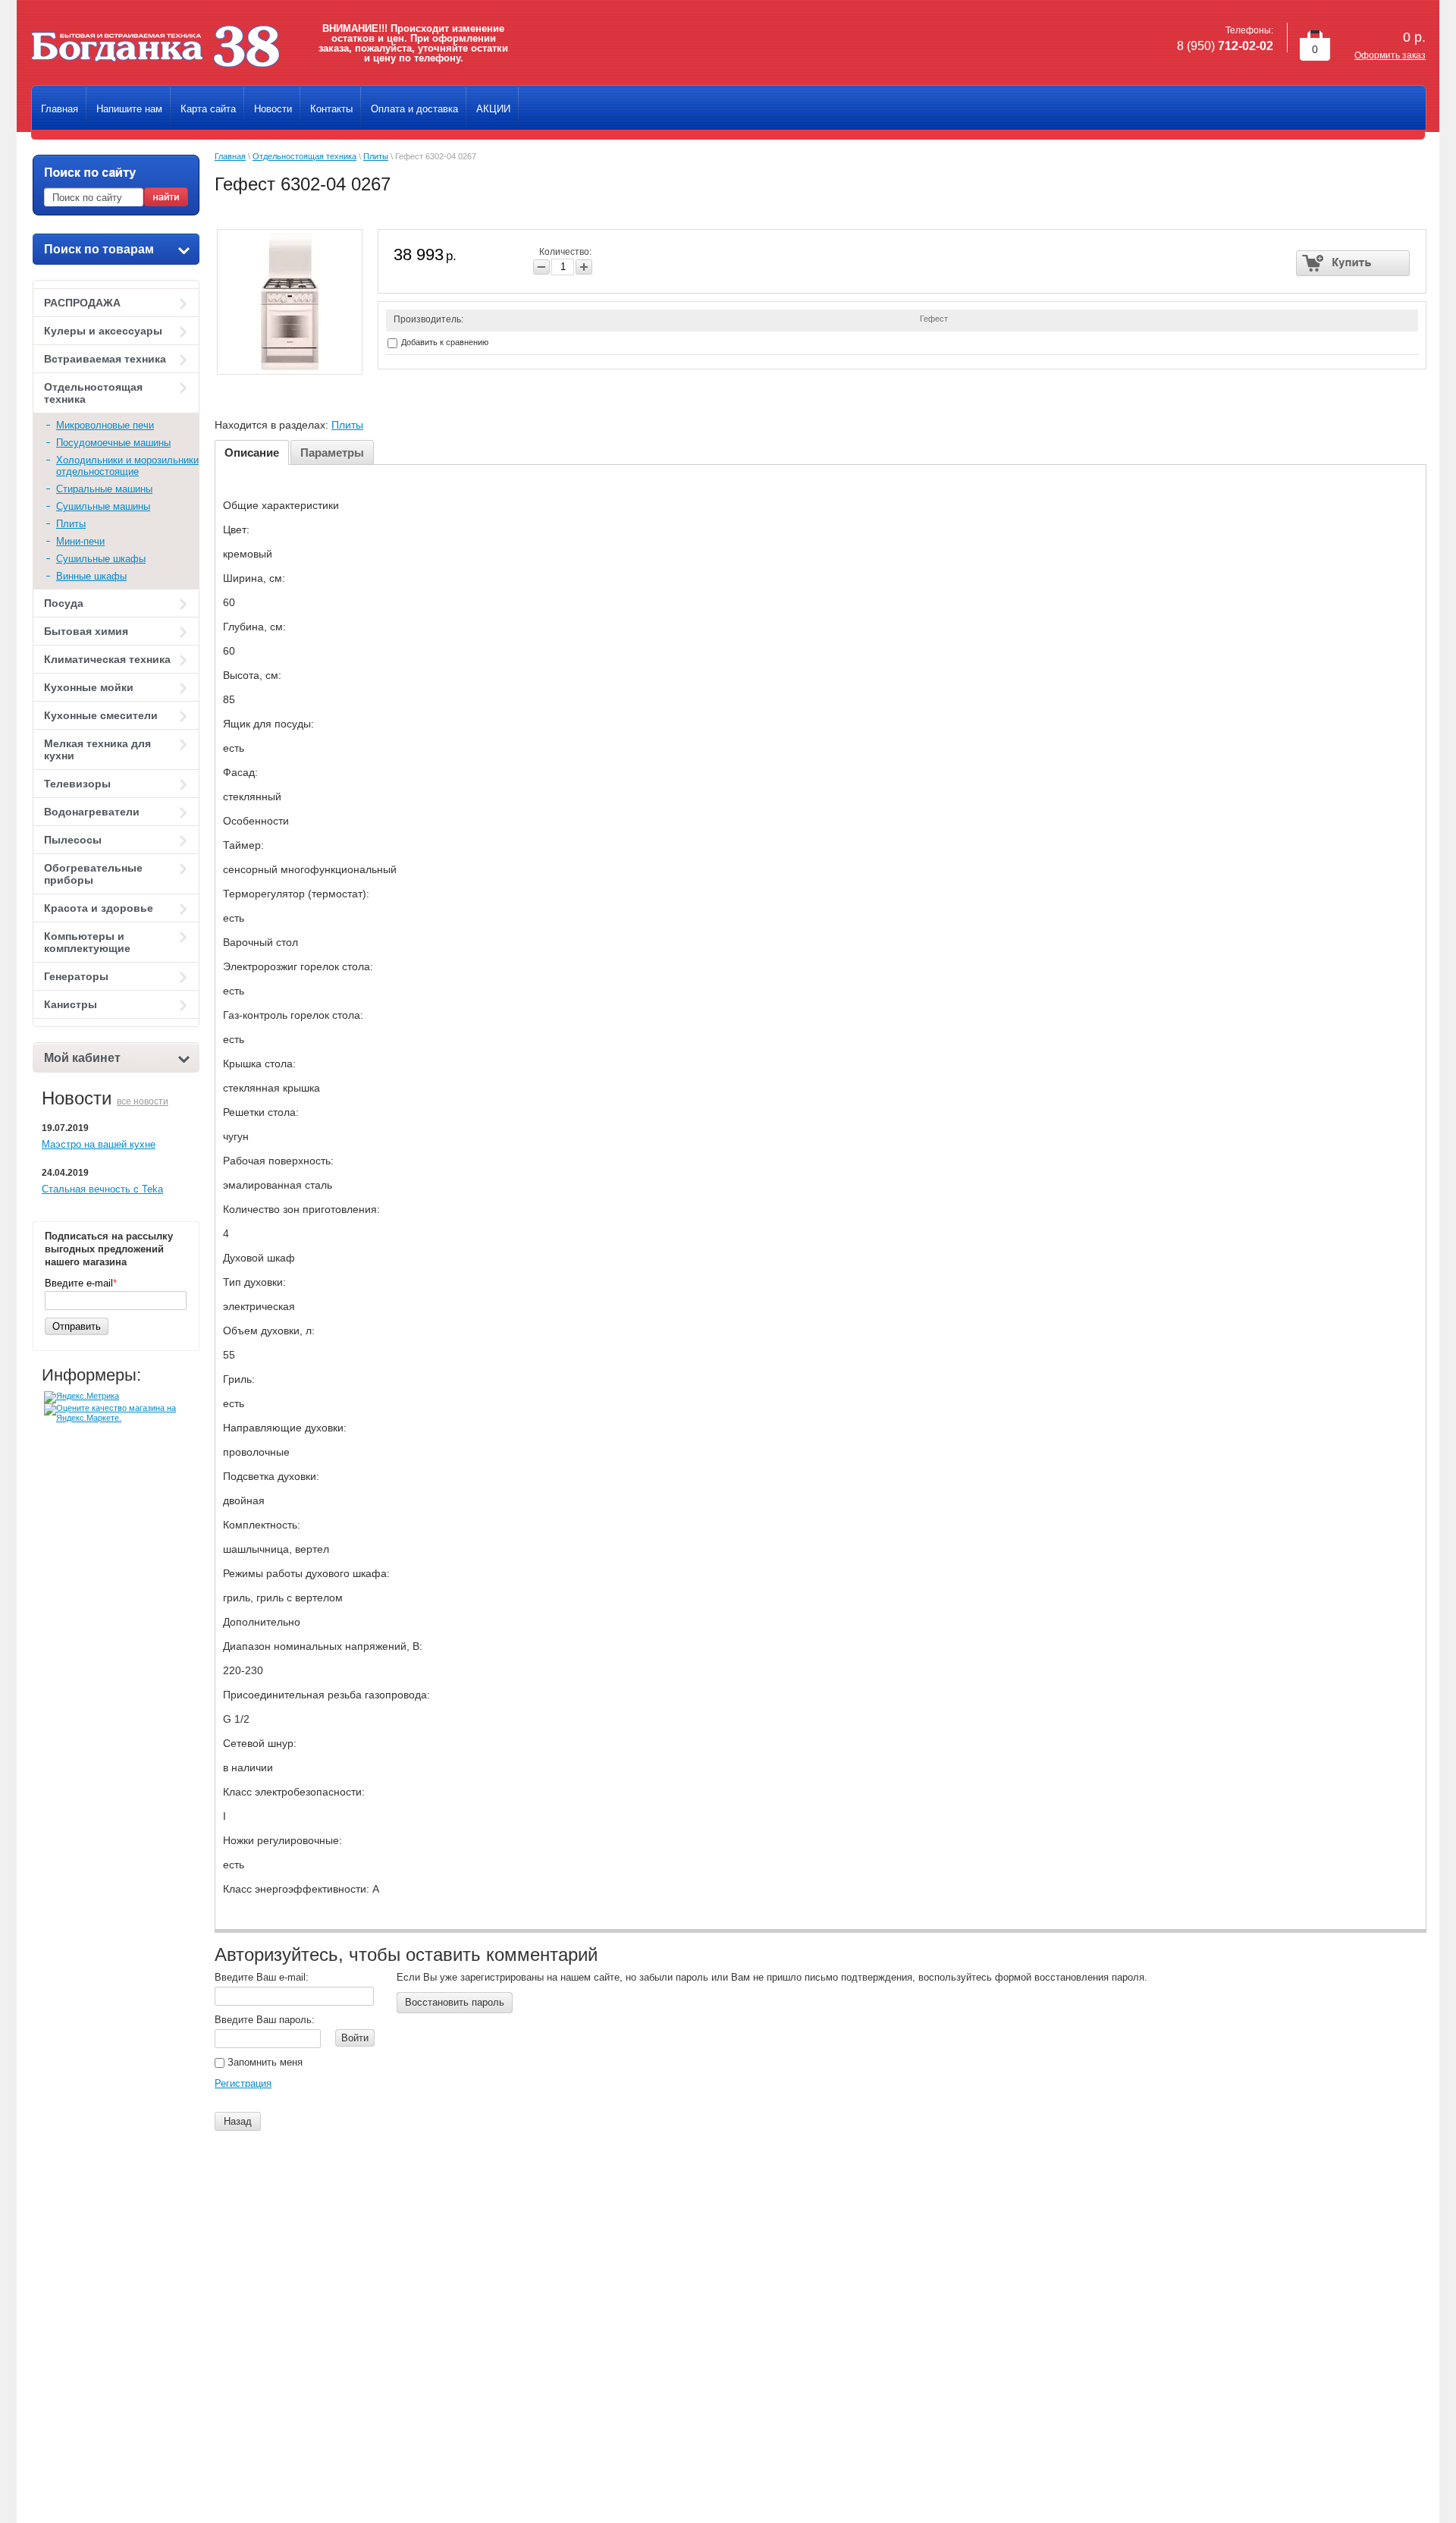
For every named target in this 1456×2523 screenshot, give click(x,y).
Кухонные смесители (101, 715)
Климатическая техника (107, 659)
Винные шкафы (91, 576)
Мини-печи (80, 541)
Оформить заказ (1390, 55)
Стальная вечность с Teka (102, 1189)
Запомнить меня (264, 2062)
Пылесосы (73, 840)
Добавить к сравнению (444, 342)
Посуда (64, 603)
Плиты (71, 524)
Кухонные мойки (89, 687)
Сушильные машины (103, 506)
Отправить (77, 1326)
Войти (355, 2038)
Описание (252, 452)
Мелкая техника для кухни (97, 749)
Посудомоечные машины (113, 443)
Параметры (332, 452)
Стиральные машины (104, 489)
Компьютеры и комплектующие (87, 942)
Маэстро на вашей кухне (99, 1144)
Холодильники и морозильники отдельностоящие (127, 466)
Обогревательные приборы (93, 874)
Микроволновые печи (105, 425)
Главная (230, 156)
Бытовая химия (86, 631)
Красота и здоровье (99, 908)
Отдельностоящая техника (93, 393)
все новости (143, 1101)
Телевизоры (77, 784)
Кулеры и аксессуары (103, 331)
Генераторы (76, 976)
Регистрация (243, 2083)
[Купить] (1353, 263)
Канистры (71, 1004)
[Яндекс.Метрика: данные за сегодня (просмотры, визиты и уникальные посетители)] (82, 1397)
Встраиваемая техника (105, 359)
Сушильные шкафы (101, 559)
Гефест (934, 319)
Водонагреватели (92, 812)
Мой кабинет (82, 1058)
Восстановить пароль (455, 2002)
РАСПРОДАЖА (82, 303)
